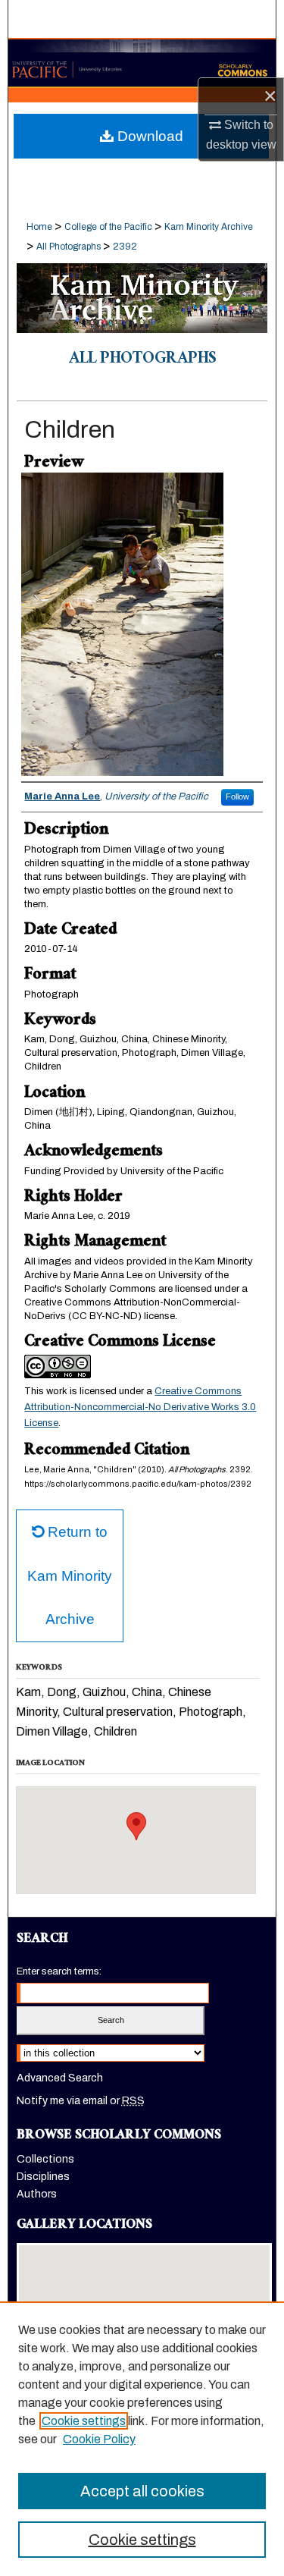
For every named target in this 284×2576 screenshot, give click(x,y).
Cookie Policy (99, 2439)
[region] (142, 2439)
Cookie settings (84, 2421)
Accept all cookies (142, 2491)
